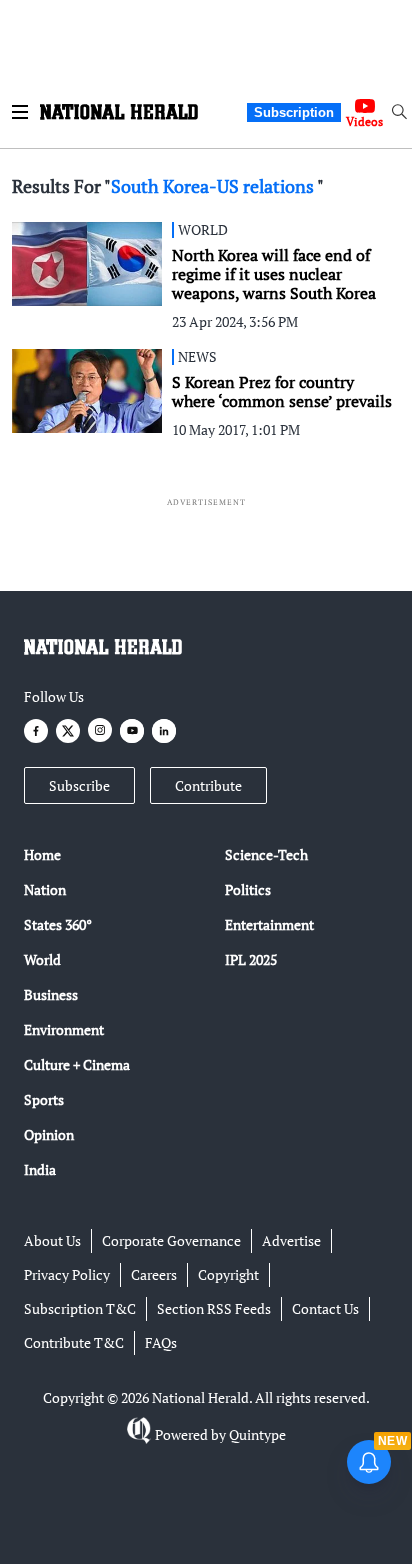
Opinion (49, 1134)
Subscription (294, 112)
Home (42, 854)
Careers (154, 1274)
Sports (44, 1099)
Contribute (208, 785)
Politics (248, 889)
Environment (64, 1029)
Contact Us (325, 1308)
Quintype (257, 1434)
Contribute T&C (74, 1342)
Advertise (291, 1240)
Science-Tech (266, 854)
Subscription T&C (80, 1308)
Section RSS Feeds (214, 1308)
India (40, 1169)
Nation (45, 889)
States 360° (58, 924)
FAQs (161, 1342)
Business (51, 994)
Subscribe (79, 785)
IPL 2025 (251, 959)
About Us (52, 1240)
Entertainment (269, 924)
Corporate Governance (171, 1240)
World (42, 959)
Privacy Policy (67, 1274)
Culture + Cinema (77, 1064)
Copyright (228, 1274)
